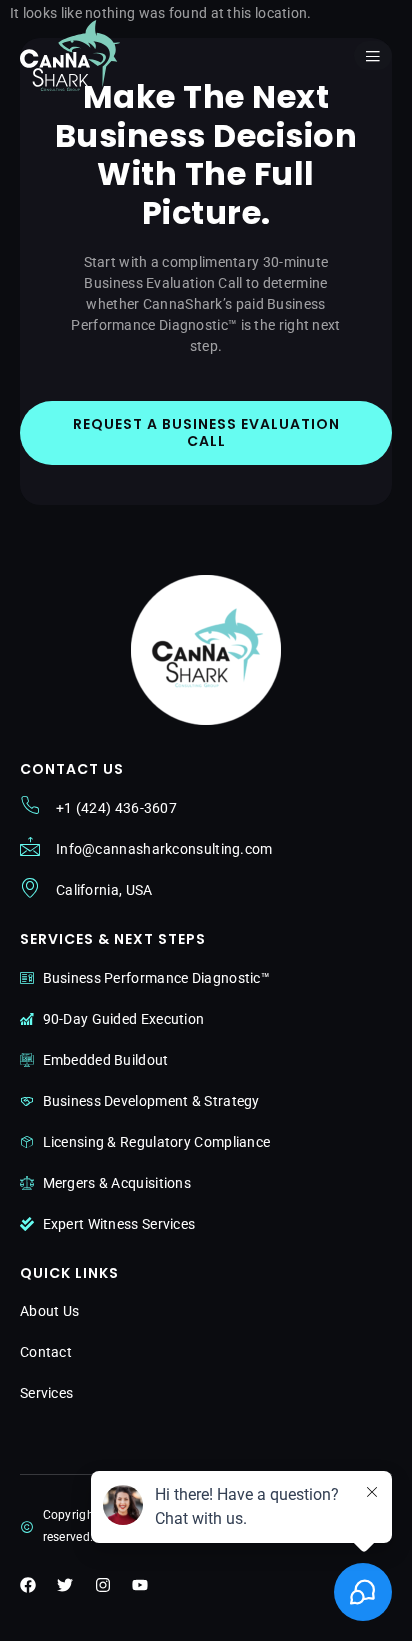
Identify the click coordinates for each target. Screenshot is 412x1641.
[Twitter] (65, 1585)
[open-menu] (373, 55)
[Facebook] (28, 1585)
